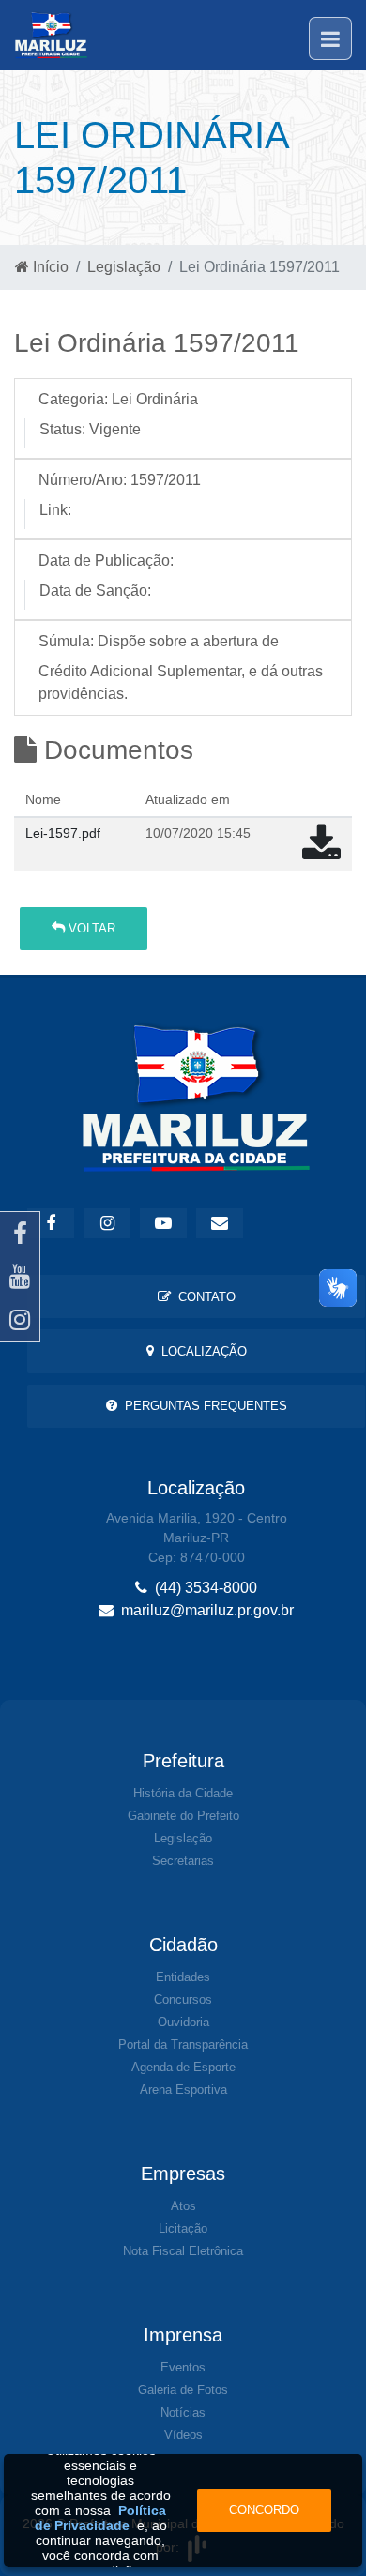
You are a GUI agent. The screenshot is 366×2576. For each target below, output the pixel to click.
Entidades (183, 1977)
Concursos (183, 2000)
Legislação (124, 267)
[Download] (321, 852)
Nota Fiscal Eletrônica (183, 2251)
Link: (55, 510)
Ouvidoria (183, 2022)
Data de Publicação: (106, 561)
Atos (183, 2206)
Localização (200, 1351)
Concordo (264, 2510)
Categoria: (73, 399)
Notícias (183, 2412)
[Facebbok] (51, 1223)
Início (49, 267)
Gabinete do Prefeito (183, 1816)
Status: (62, 429)
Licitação (183, 2228)
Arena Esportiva (183, 2090)
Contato (203, 1297)
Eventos (183, 2367)
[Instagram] (20, 1320)
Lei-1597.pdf (63, 833)
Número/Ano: (83, 480)
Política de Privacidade (101, 2518)
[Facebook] (20, 1234)
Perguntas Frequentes (202, 1406)
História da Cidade (183, 1793)
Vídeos (183, 2435)
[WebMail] (220, 1223)
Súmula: (66, 641)
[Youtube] (20, 1277)
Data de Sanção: (95, 591)
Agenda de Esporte (183, 2067)
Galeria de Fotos (183, 2390)
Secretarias (183, 1861)
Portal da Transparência (183, 2045)
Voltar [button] (90, 928)
